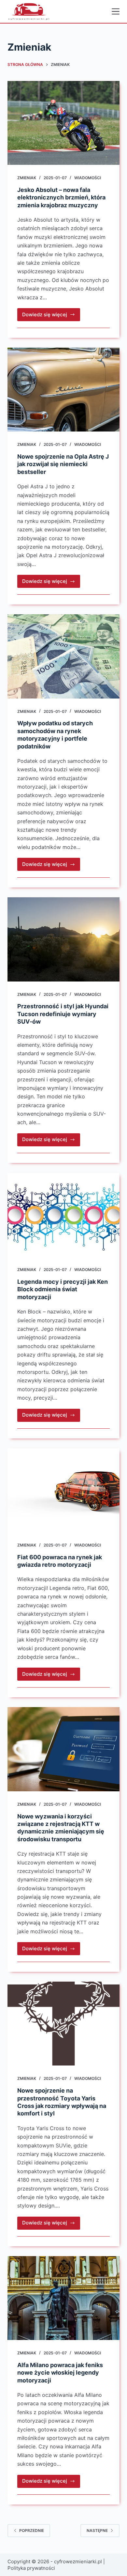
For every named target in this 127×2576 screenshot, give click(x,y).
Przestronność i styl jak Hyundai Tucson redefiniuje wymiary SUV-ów (63, 1014)
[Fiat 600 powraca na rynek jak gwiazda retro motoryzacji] (63, 1490)
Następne (97, 2530)
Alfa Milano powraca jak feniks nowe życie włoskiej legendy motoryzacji (60, 2373)
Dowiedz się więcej (51, 316)
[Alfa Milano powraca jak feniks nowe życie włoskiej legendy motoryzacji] (63, 2298)
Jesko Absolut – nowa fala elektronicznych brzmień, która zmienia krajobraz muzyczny (61, 197)
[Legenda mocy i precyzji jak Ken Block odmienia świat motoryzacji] (63, 1215)
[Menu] (116, 11)
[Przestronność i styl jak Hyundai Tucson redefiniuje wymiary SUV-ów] (63, 939)
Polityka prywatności (31, 2568)
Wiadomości (88, 178)
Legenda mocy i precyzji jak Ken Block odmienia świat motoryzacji (63, 1289)
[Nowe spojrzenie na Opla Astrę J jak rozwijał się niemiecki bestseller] (63, 390)
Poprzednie (32, 2530)
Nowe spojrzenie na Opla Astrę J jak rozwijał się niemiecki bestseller (63, 464)
